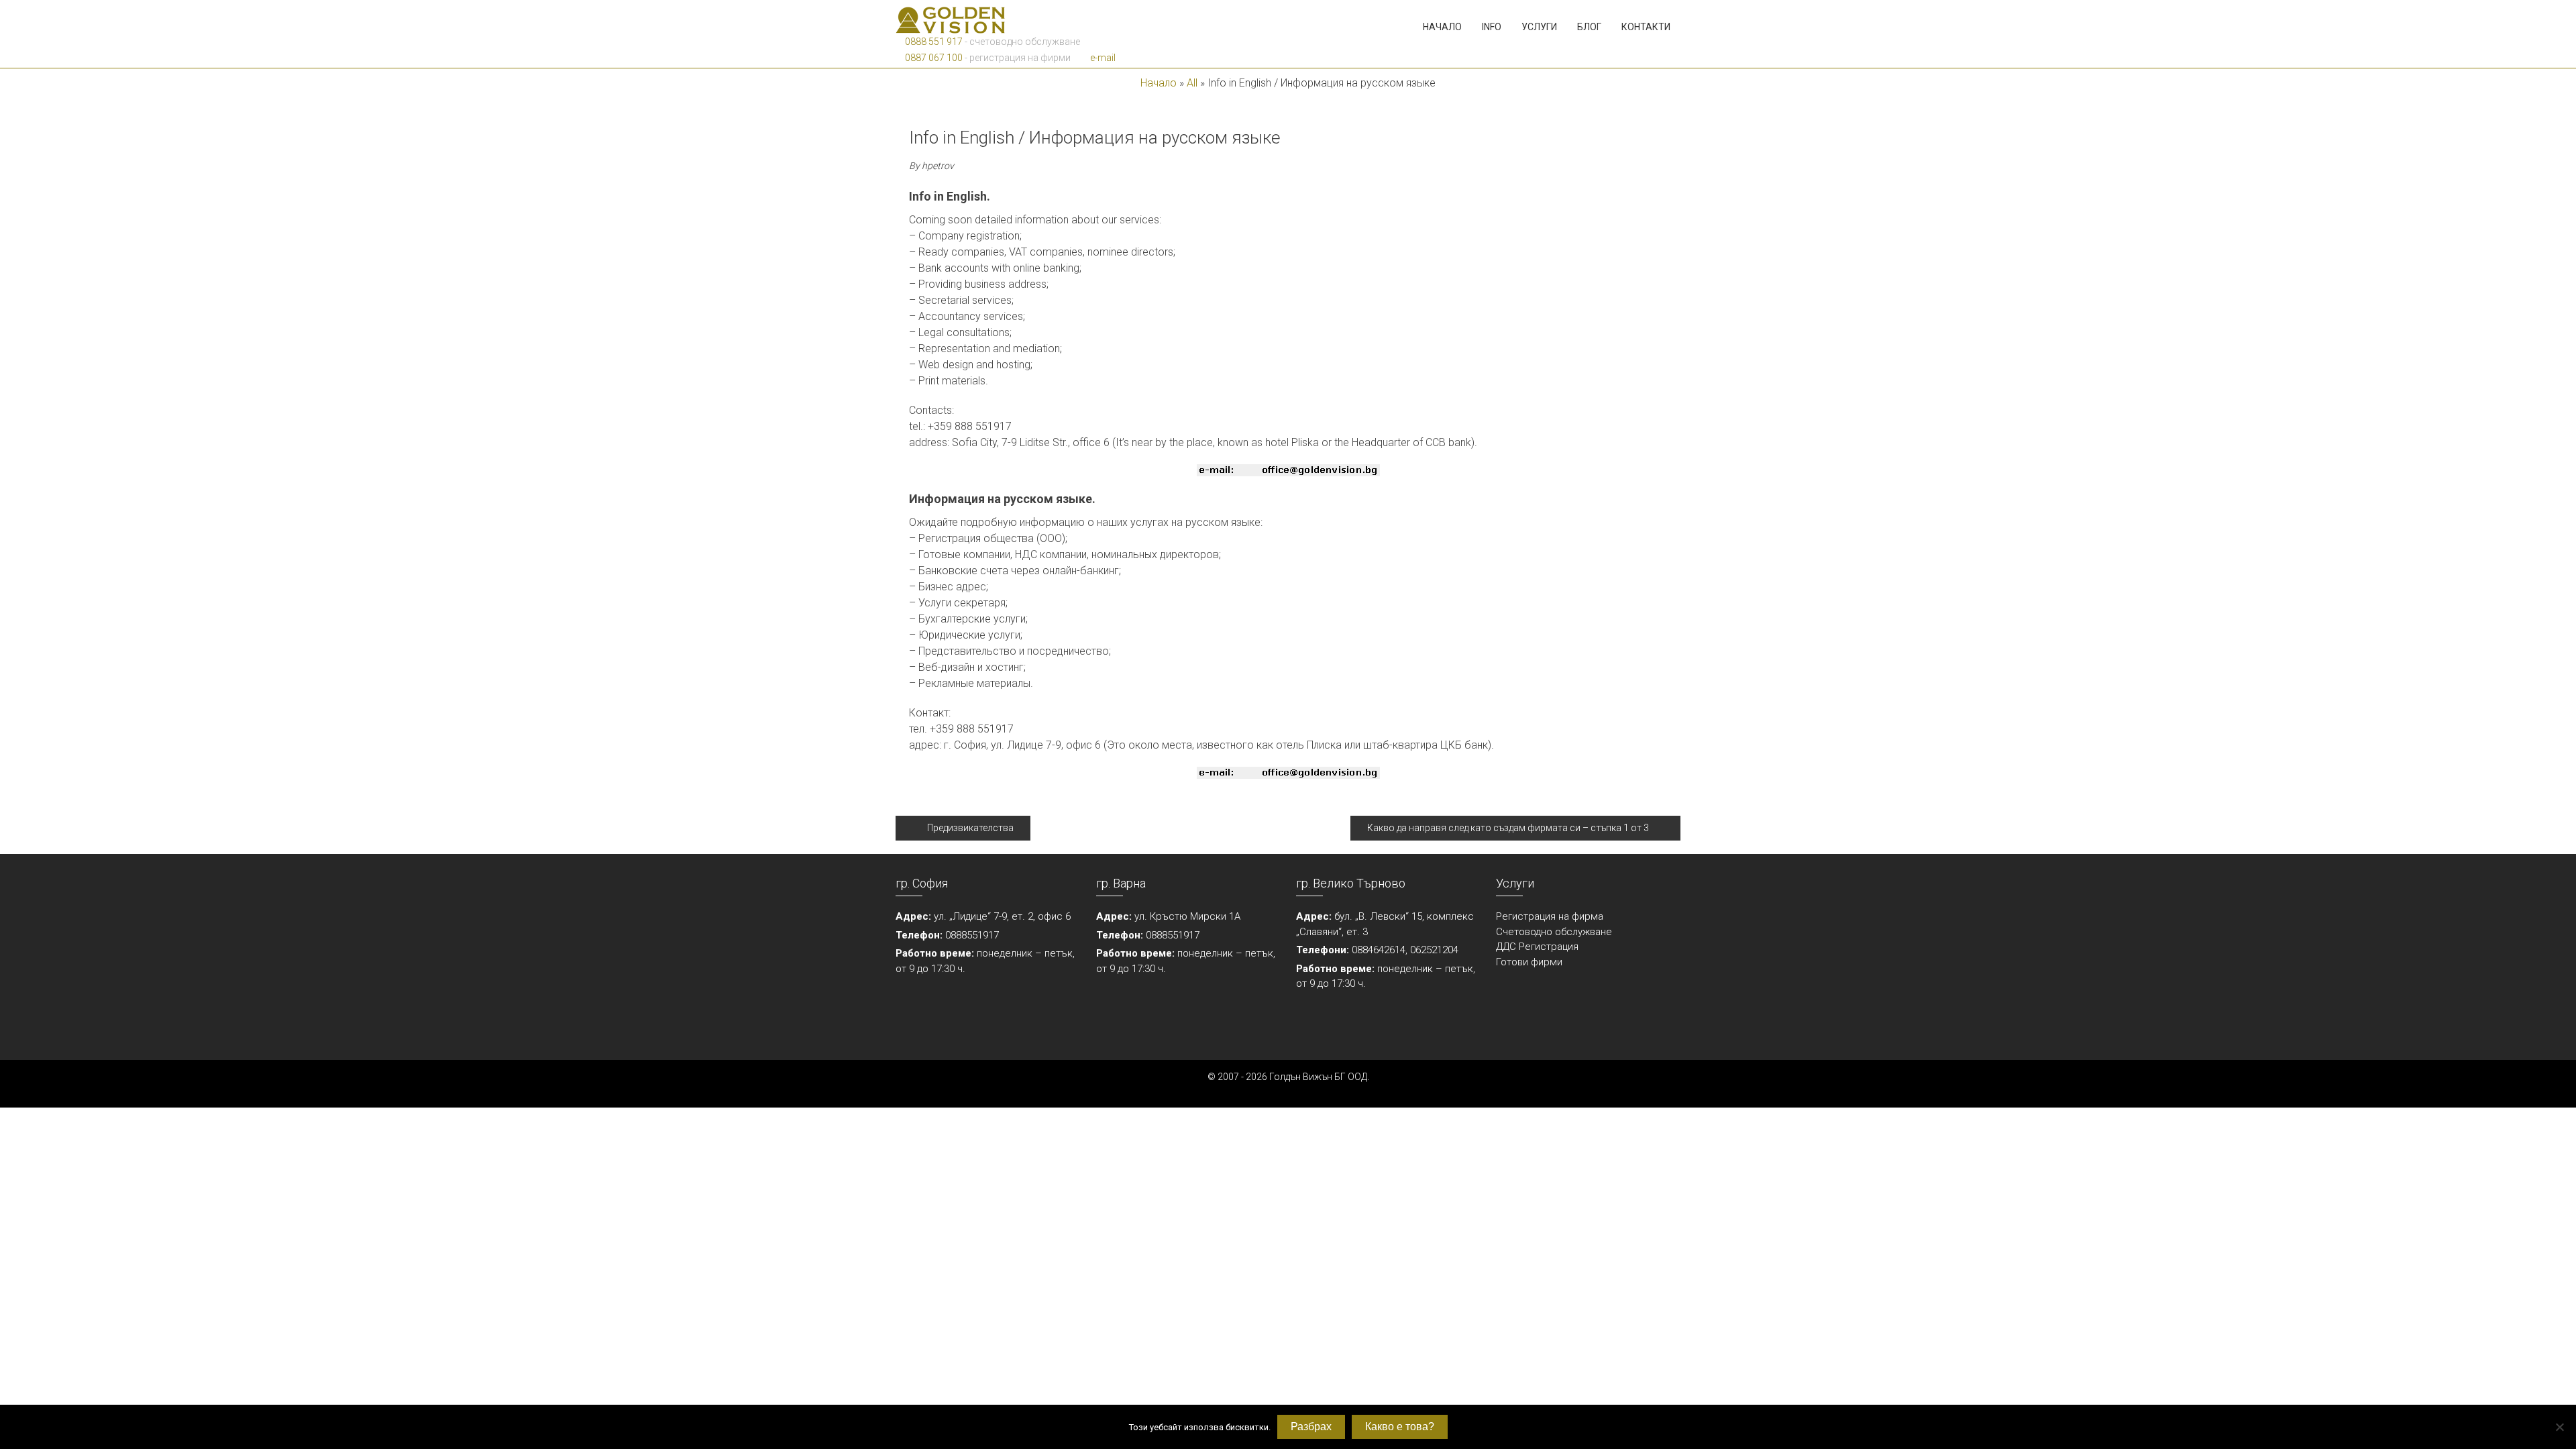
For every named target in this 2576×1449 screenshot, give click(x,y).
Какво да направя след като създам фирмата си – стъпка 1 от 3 (1508, 828)
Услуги (1539, 27)
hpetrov (938, 166)
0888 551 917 (933, 42)
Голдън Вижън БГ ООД (1318, 1077)
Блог (1589, 27)
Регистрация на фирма (1550, 916)
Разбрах (1311, 1427)
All (1192, 83)
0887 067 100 (933, 58)
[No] (2559, 1427)
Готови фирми (1529, 962)
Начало (1442, 27)
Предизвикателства (970, 828)
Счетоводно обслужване (1554, 932)
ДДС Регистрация (1537, 947)
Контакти (1646, 27)
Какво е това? (1400, 1427)
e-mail (1102, 58)
